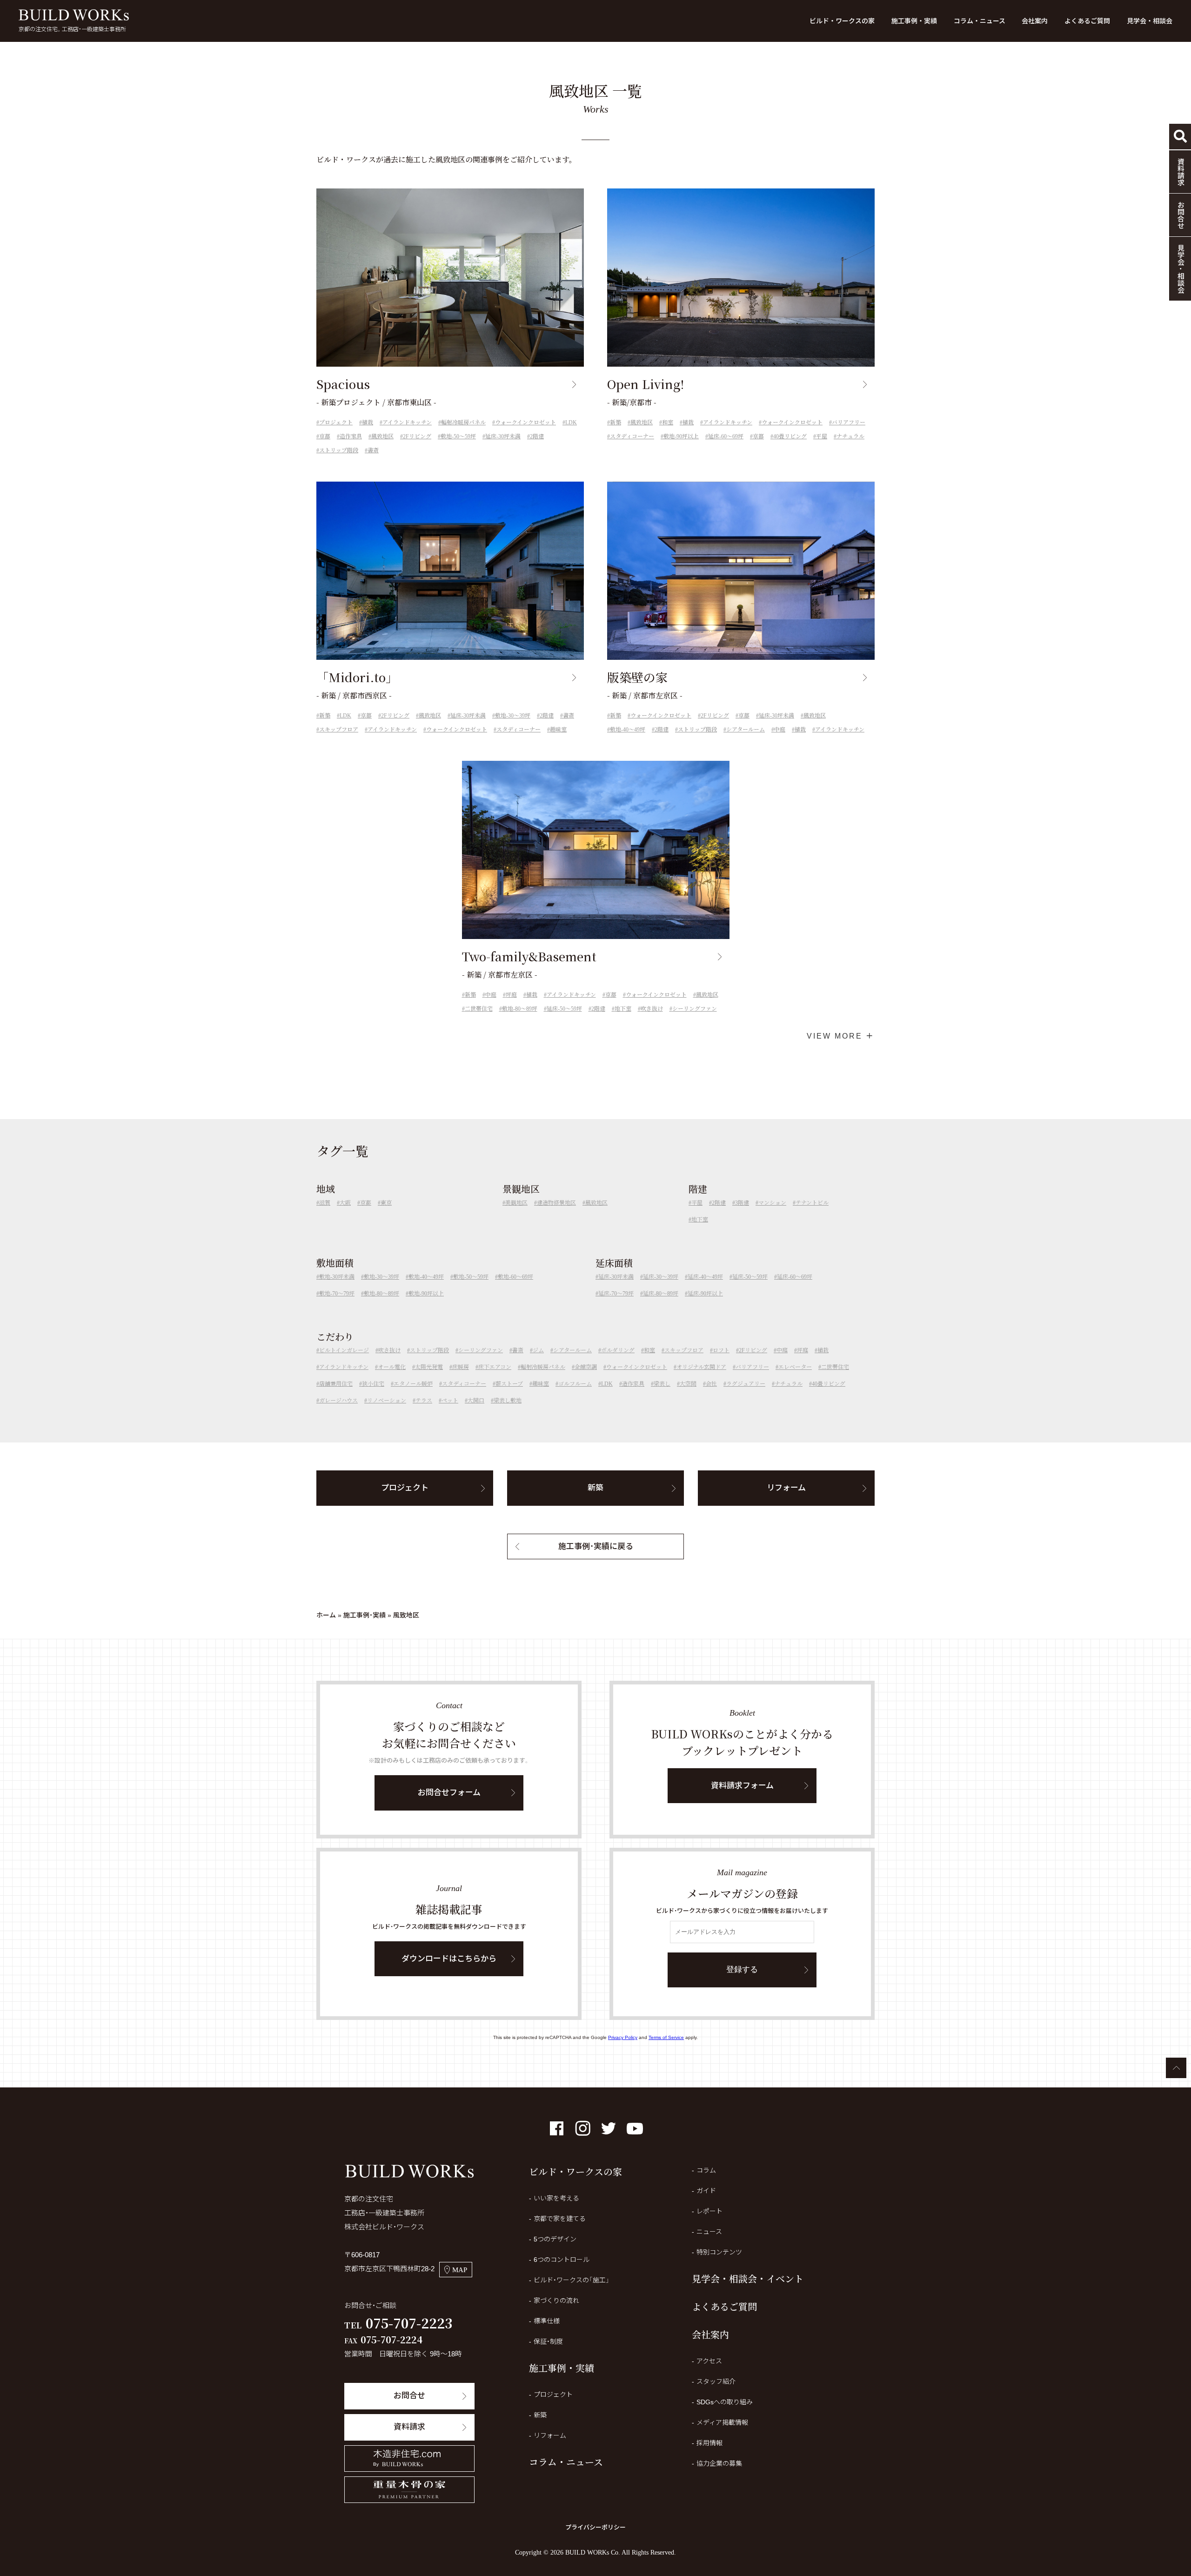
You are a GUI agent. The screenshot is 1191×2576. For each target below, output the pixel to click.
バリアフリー (849, 423)
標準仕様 (547, 2321)
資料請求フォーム (742, 1786)
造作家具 (351, 436)
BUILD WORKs (74, 15)
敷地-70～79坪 (337, 1294)
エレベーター (795, 1367)
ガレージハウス (338, 1401)
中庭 (780, 730)
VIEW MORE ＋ (841, 1036)
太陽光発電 (429, 1367)
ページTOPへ (1176, 2068)
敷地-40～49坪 (628, 730)
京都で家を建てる (560, 2219)
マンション (772, 1203)
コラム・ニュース (980, 21)
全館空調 (586, 1367)
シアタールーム (746, 730)
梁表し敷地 (508, 1401)
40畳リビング (790, 436)
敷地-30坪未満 (337, 1277)
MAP (460, 2270)
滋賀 (325, 1203)
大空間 (688, 1384)
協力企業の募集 (719, 2463)
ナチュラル (850, 436)
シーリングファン (695, 1009)
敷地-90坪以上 (681, 436)
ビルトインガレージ (344, 1350)
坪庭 (511, 995)
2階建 (537, 436)
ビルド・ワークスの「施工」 (572, 2280)
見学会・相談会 (1150, 21)
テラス (424, 1401)
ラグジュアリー (746, 1384)
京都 (325, 436)
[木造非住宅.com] (409, 2459)
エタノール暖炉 (413, 1384)
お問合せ (409, 2396)
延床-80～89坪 (661, 1294)
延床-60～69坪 (726, 436)
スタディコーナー (632, 436)
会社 (711, 1384)
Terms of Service (666, 2037)
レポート (709, 2211)
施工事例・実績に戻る (596, 1546)
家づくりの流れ (556, 2301)
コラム (706, 2170)
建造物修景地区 (556, 1203)
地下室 (623, 1009)
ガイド (706, 2191)
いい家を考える (556, 2198)
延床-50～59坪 (564, 1009)
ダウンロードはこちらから (449, 1959)
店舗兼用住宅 (336, 1384)
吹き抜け (652, 1009)
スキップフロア (339, 730)
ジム (538, 1350)
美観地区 (516, 1203)
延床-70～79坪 (616, 1294)
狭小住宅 (373, 1384)
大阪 (345, 1203)
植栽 (368, 423)
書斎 (373, 450)
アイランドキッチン (407, 423)
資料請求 (409, 2427)
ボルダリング (618, 1350)
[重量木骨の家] (409, 2490)
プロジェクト (336, 423)
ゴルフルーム (575, 1384)
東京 (386, 1203)
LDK (571, 423)
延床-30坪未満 (503, 436)
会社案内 (1035, 21)
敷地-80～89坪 (520, 1009)
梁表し (662, 1384)
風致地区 (382, 436)
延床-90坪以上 (705, 1294)
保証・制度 (548, 2341)
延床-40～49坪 (705, 1277)
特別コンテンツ (719, 2252)
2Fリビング (417, 436)
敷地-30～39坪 (513, 716)
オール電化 (392, 1367)
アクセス (709, 2361)
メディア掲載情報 (722, 2422)
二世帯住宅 (479, 1009)
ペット (450, 1401)
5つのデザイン (555, 2239)
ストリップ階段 (339, 450)
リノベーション (387, 1401)
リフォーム (786, 1488)
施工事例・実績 (914, 21)
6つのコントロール (562, 2260)
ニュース (709, 2232)
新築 (616, 423)
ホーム (326, 1615)
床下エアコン (495, 1367)
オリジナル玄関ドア (701, 1367)
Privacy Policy (623, 2037)
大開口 (476, 1401)
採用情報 (709, 2443)
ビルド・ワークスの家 (842, 21)
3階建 (742, 1203)
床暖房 (461, 1367)
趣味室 (558, 730)
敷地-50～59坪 (458, 436)
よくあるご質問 (1087, 21)
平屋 (822, 436)
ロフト (721, 1350)
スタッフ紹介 (716, 2381)
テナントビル (812, 1203)
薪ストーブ (509, 1384)
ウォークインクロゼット (525, 423)
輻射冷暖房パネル (463, 423)
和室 (668, 423)
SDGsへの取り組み (725, 2402)
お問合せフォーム (449, 1793)
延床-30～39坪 (661, 1277)
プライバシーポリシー (595, 2527)
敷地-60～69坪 (515, 1277)
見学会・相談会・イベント (748, 2278)
